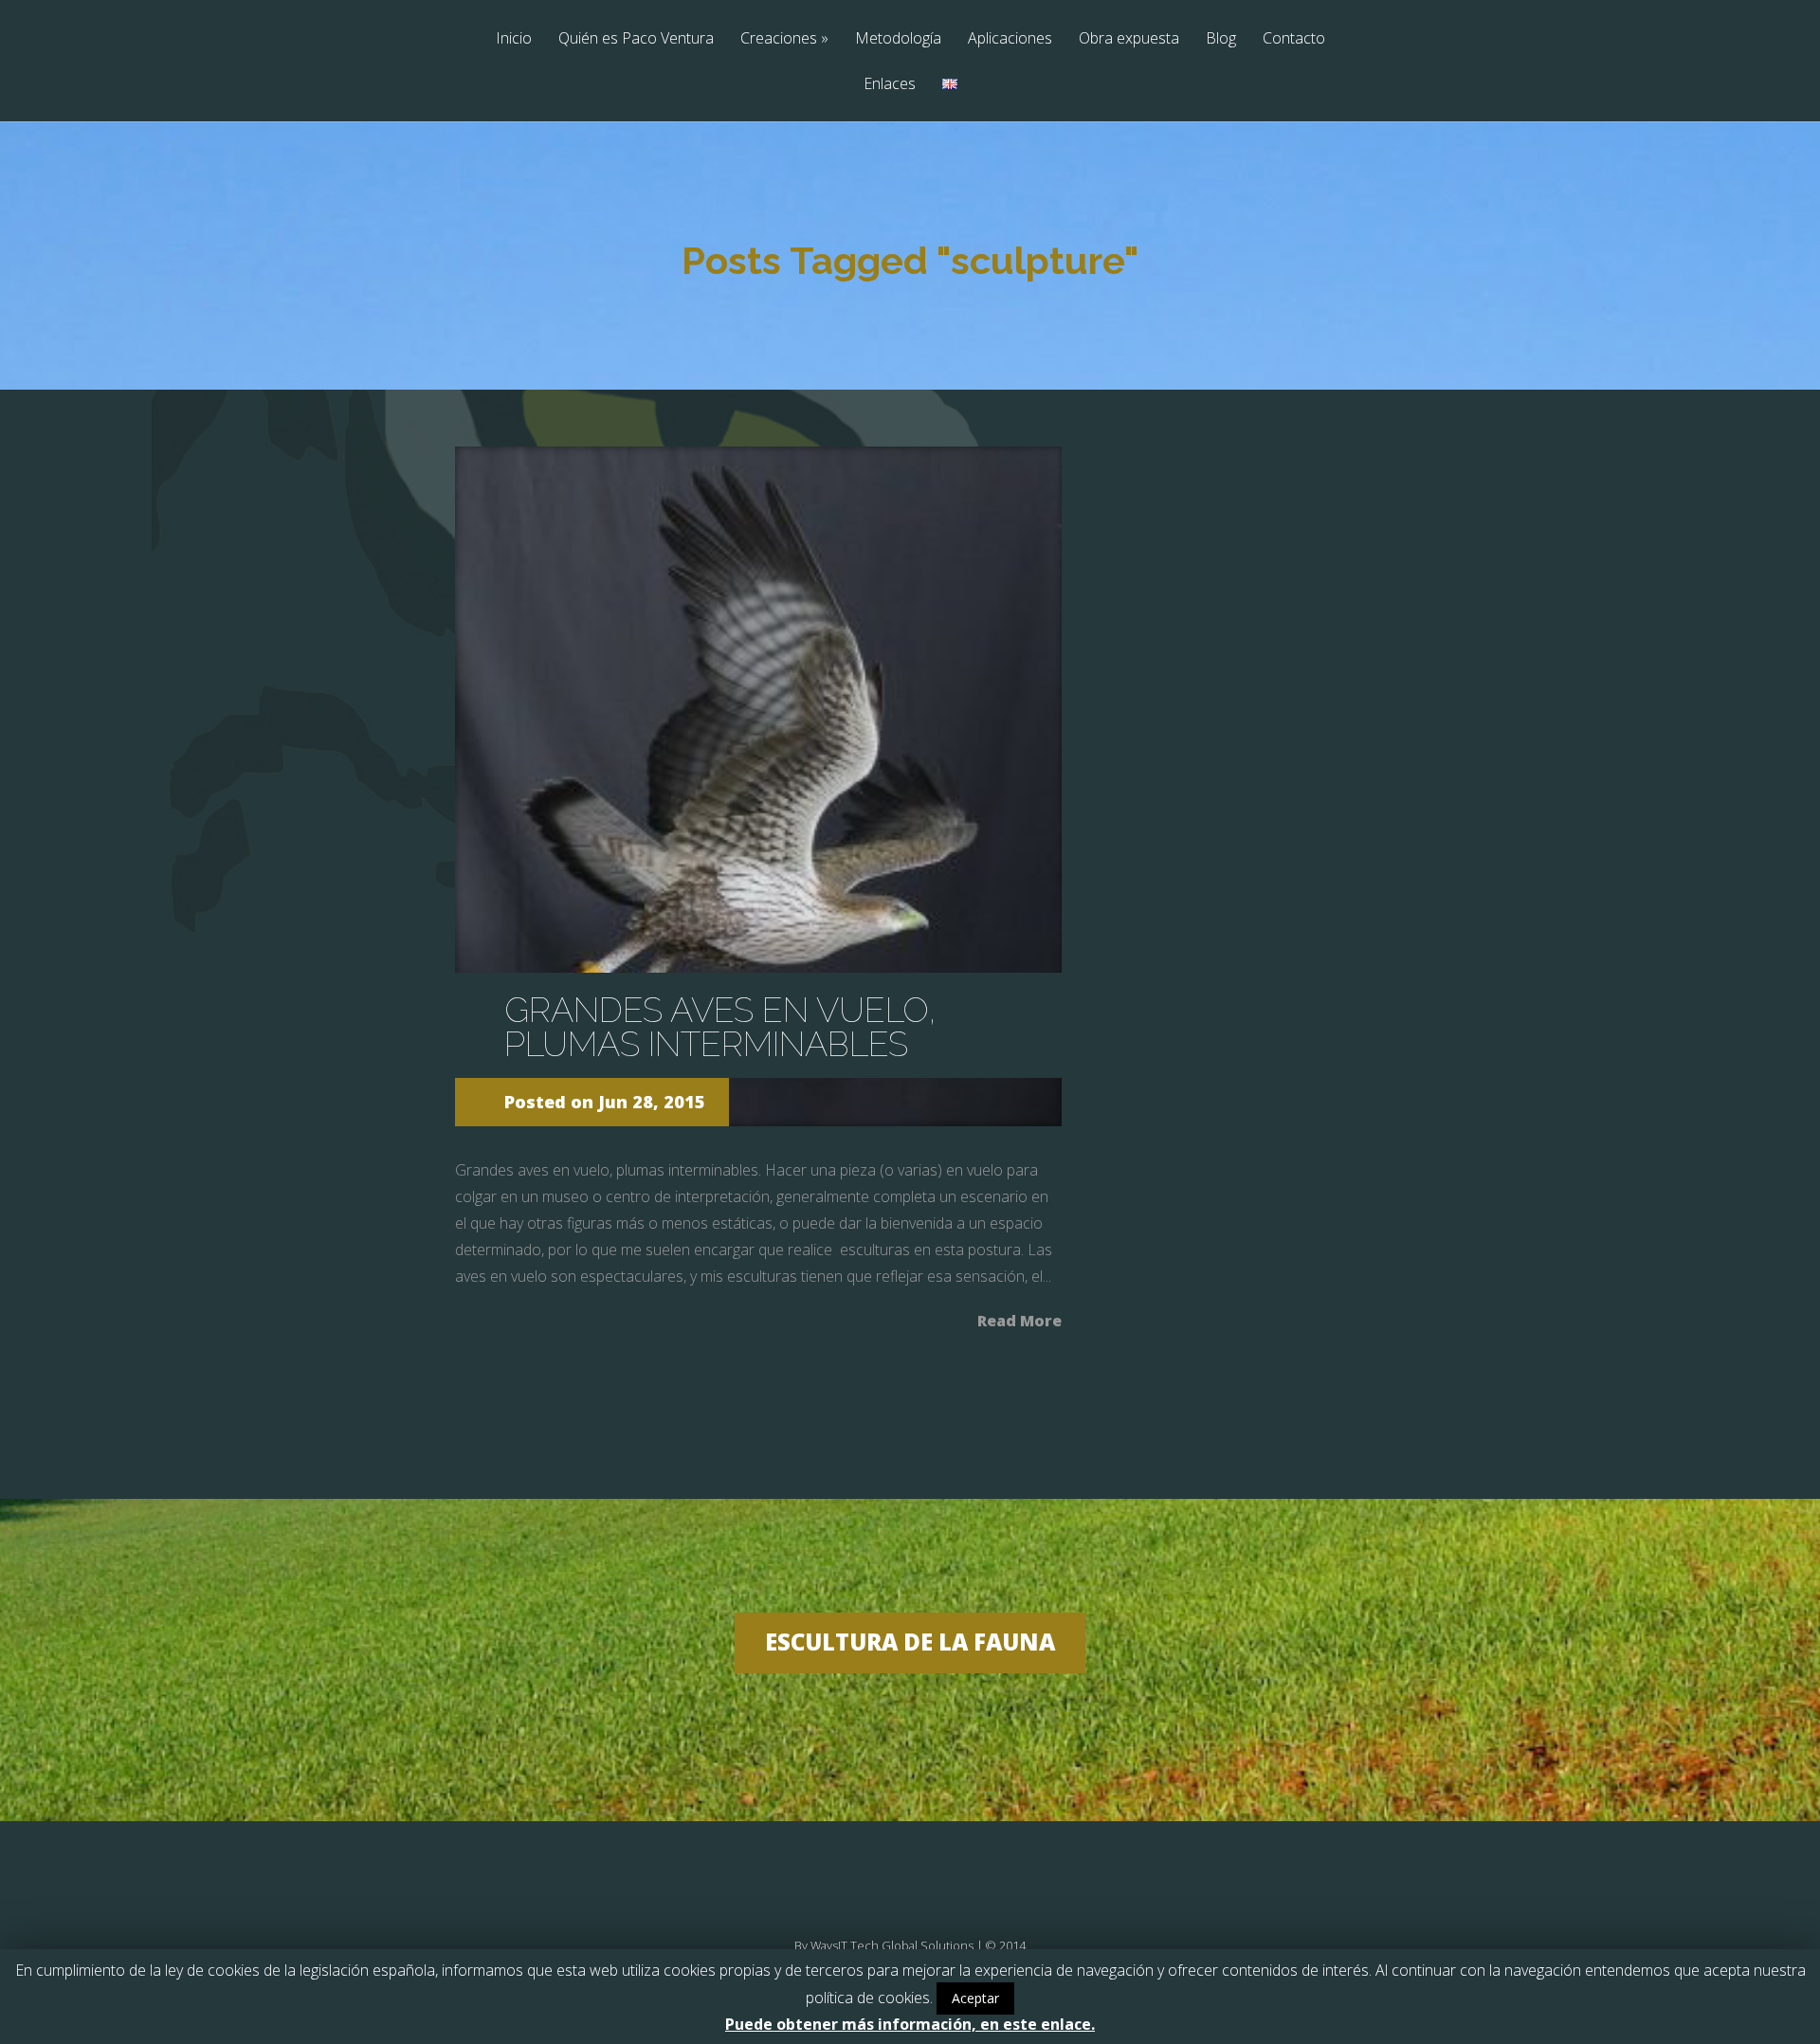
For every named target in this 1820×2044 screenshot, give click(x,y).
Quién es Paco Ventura (636, 39)
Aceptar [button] (975, 1998)
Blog (1221, 39)
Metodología (898, 39)
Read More (1019, 1319)
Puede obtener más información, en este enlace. (910, 2024)
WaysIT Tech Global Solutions (892, 1945)
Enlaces (890, 85)
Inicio (514, 39)
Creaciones (784, 39)
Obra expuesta (1129, 39)
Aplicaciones (1010, 39)
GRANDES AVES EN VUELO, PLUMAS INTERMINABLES (720, 1027)
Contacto (1294, 39)
